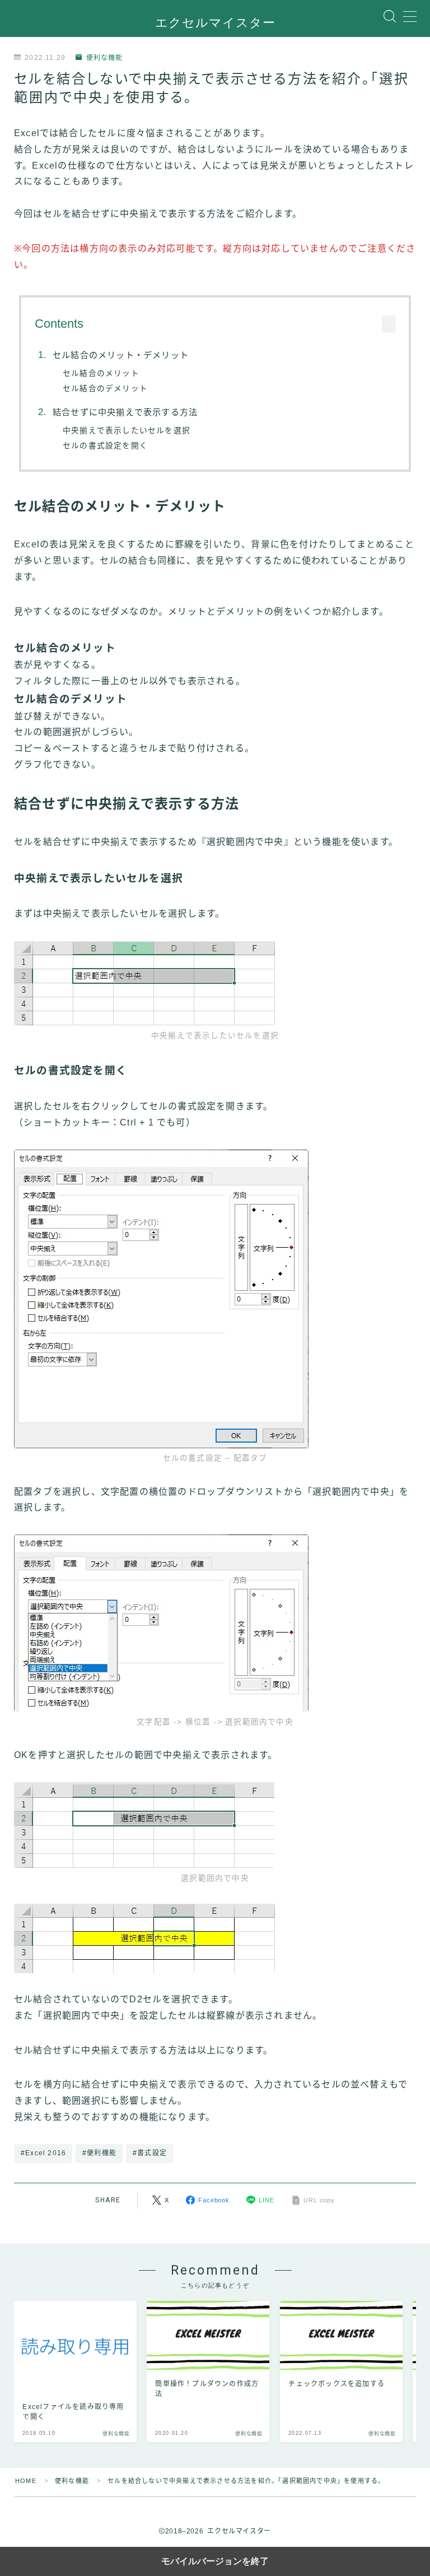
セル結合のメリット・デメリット (121, 355)
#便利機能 (99, 2153)
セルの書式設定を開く (105, 446)
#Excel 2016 (43, 2153)
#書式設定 (150, 2153)
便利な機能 (104, 58)
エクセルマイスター (215, 23)
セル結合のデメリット (105, 389)
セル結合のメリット (101, 373)
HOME (26, 2481)
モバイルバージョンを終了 (215, 2561)
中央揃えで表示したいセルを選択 (127, 431)
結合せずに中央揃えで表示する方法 (125, 412)
